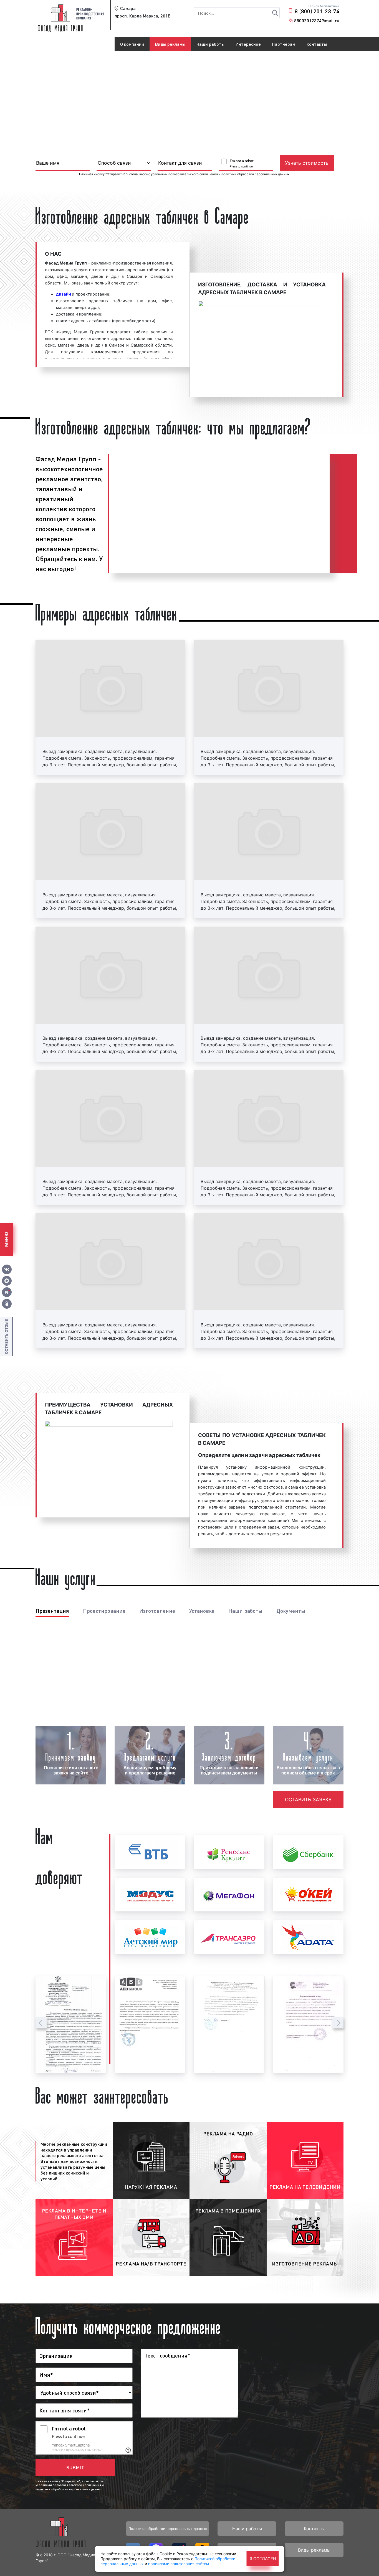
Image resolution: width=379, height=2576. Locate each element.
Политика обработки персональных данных (168, 2529)
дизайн (64, 294)
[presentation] (41, 2023)
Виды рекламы (170, 44)
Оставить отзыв (6, 1336)
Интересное (248, 44)
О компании (132, 44)
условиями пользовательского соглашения (184, 174)
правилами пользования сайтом (179, 2564)
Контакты (317, 44)
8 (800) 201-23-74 (317, 11)
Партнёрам (284, 44)
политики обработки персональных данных (255, 174)
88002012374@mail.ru (317, 20)
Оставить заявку (308, 1800)
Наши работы (210, 44)
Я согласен (263, 2559)
